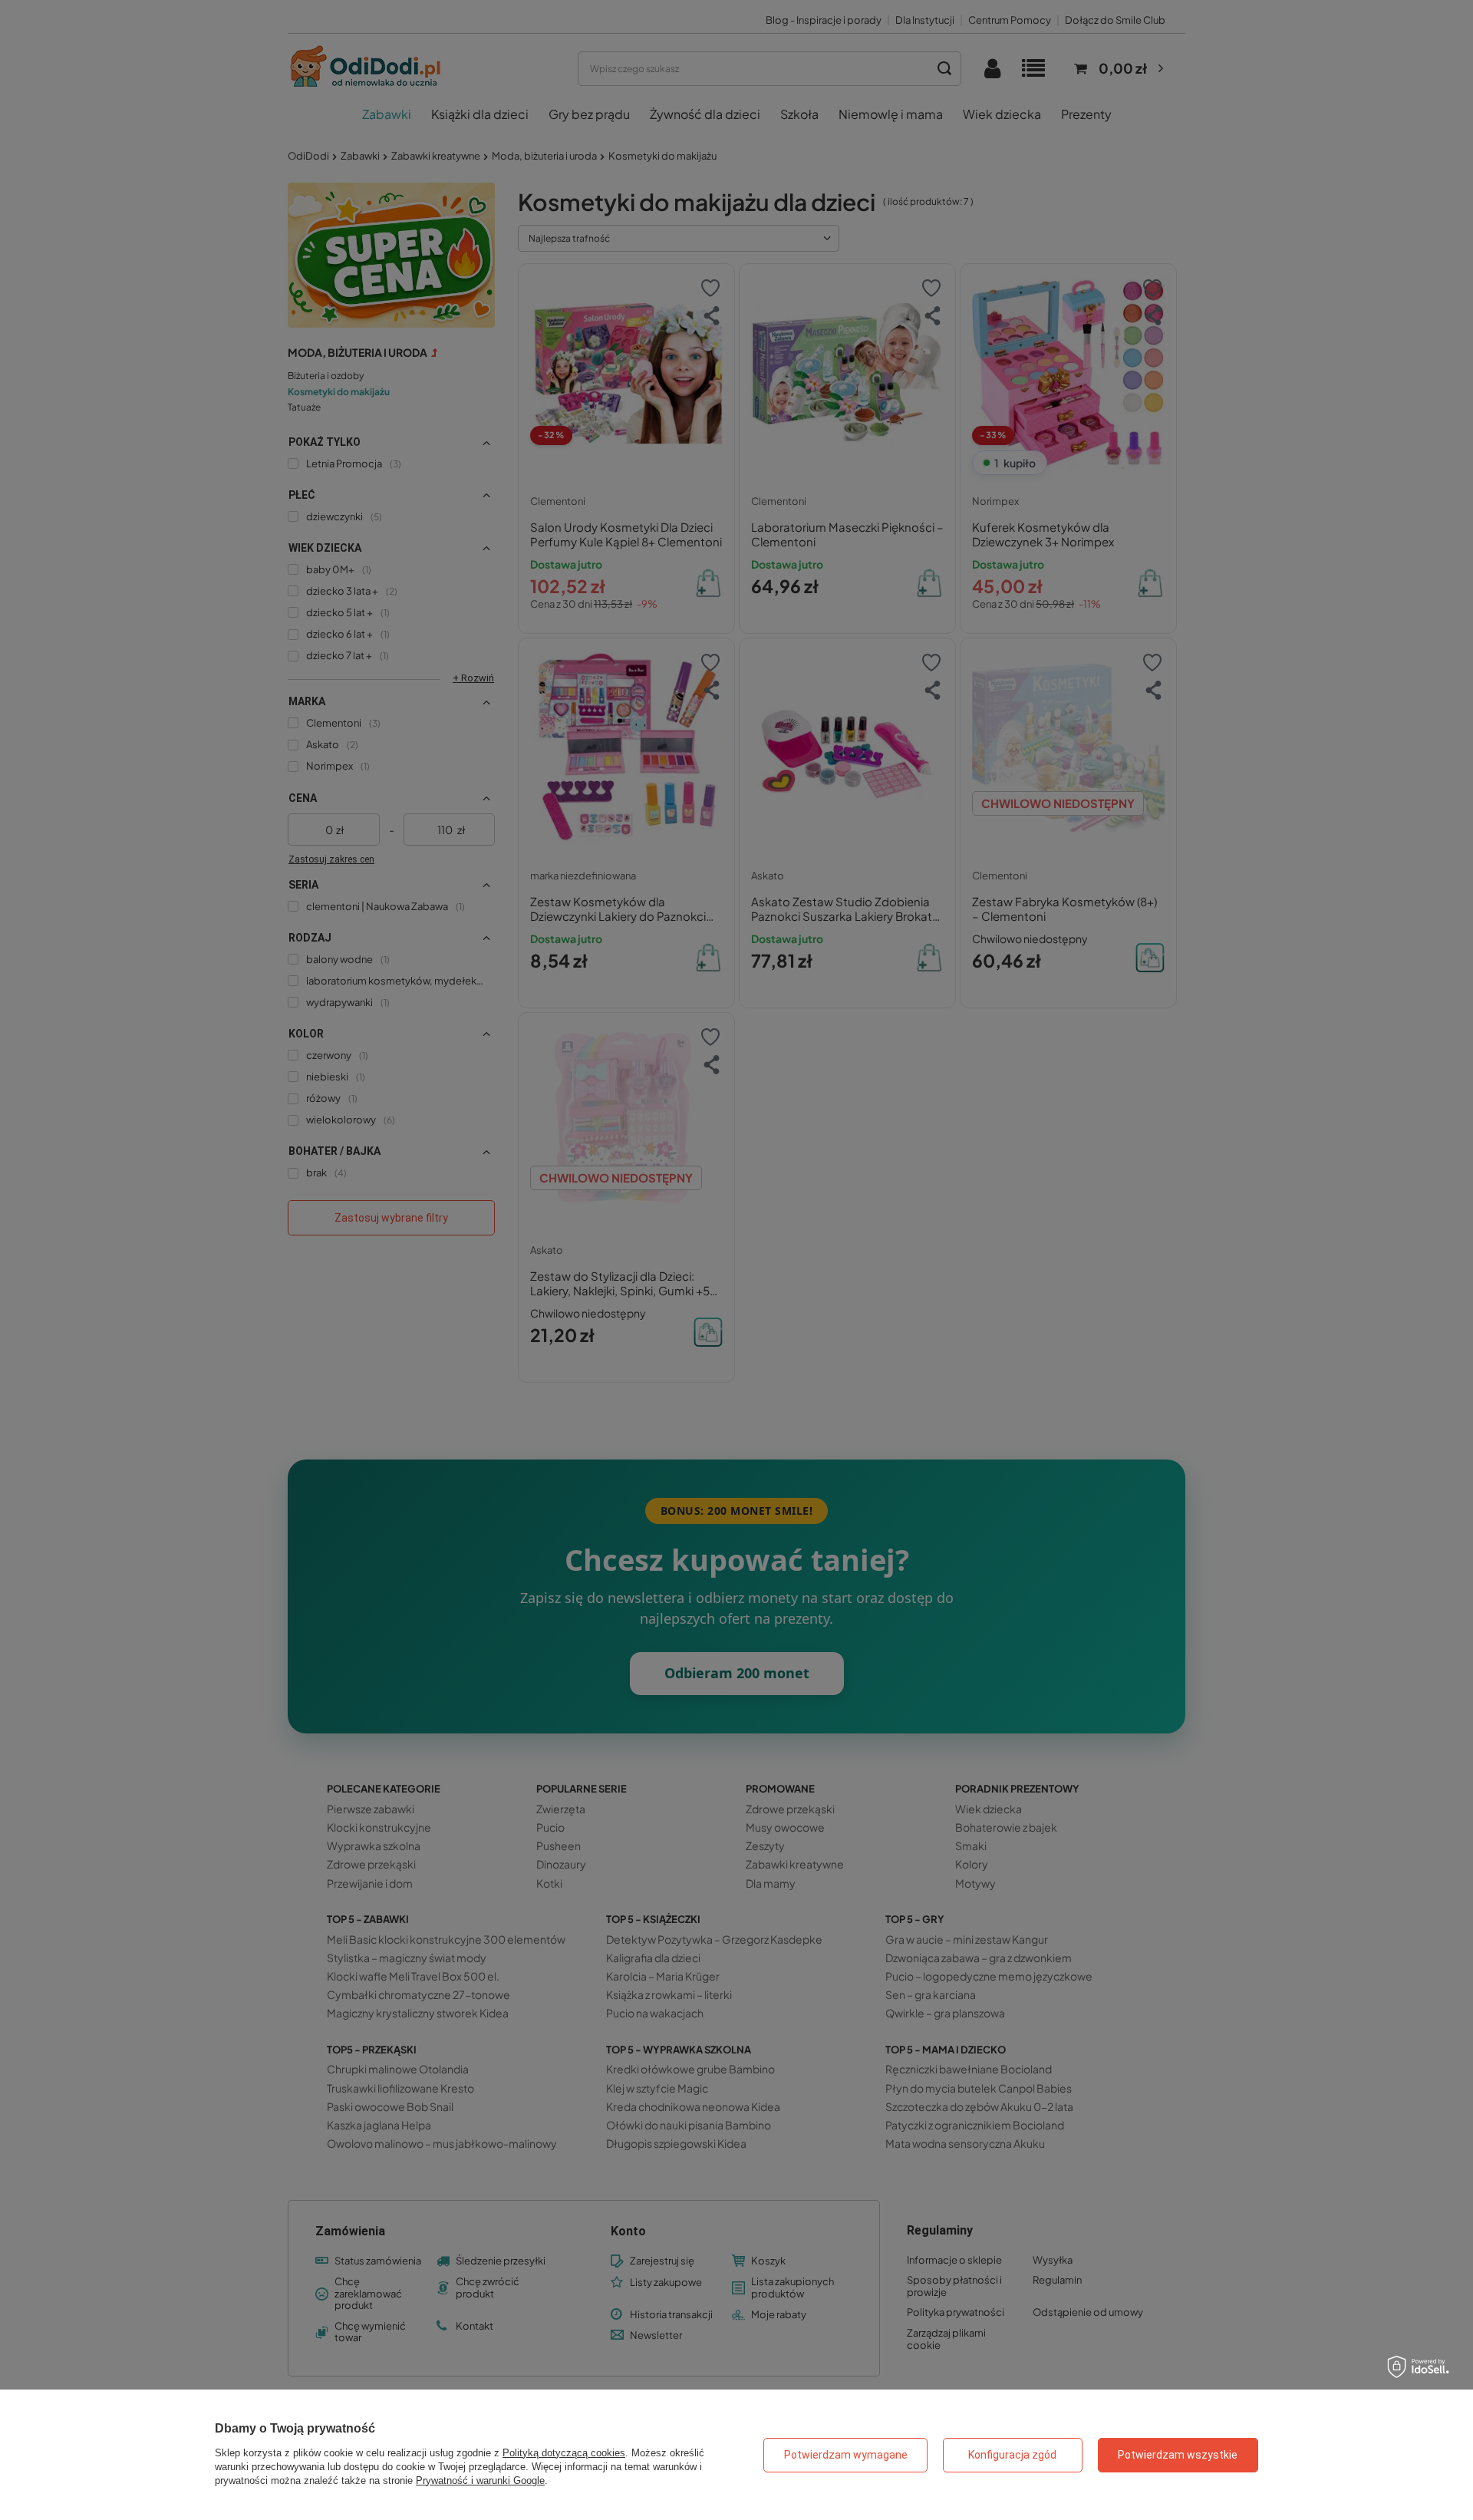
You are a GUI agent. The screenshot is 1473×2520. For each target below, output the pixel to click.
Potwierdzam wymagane (846, 2455)
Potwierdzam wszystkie (1178, 2455)
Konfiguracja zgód (1012, 2455)
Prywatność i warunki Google (480, 2480)
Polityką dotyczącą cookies (564, 2453)
